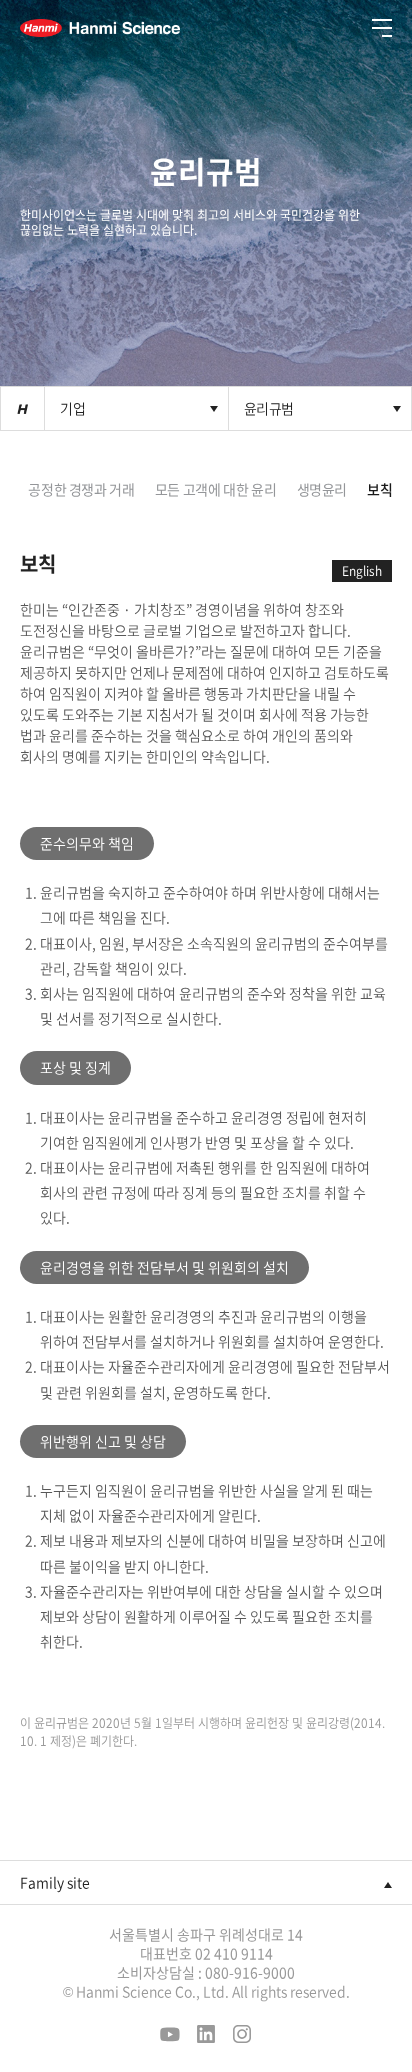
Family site (55, 1882)
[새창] (170, 2036)
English (362, 571)
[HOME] (22, 408)
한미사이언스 (100, 27)
